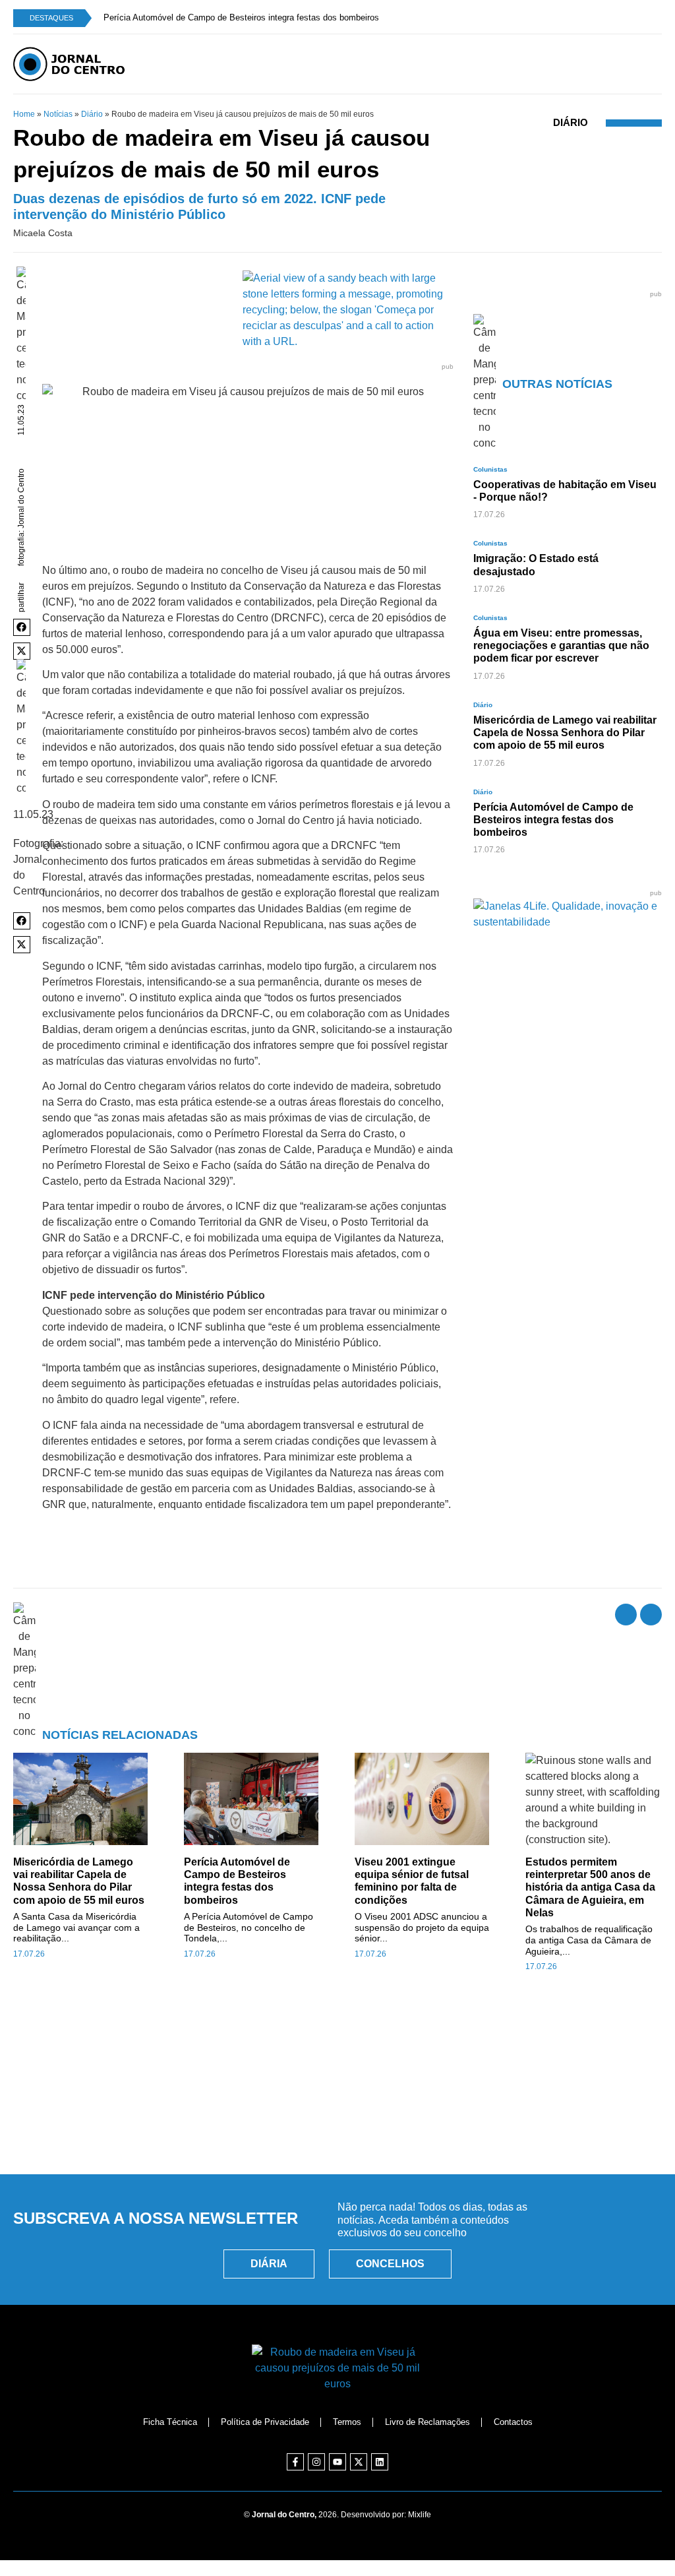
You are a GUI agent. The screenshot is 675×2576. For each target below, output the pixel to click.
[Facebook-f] (295, 2462)
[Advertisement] (337, 2104)
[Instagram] (316, 2462)
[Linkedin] (380, 2462)
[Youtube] (337, 2462)
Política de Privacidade (265, 2422)
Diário (92, 114)
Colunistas (490, 469)
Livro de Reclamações (427, 2422)
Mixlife (420, 2515)
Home (24, 114)
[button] (22, 627)
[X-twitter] (359, 2462)
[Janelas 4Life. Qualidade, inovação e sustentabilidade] (568, 922)
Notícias (58, 114)
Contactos (513, 2422)
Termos (347, 2422)
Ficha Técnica (170, 2422)
